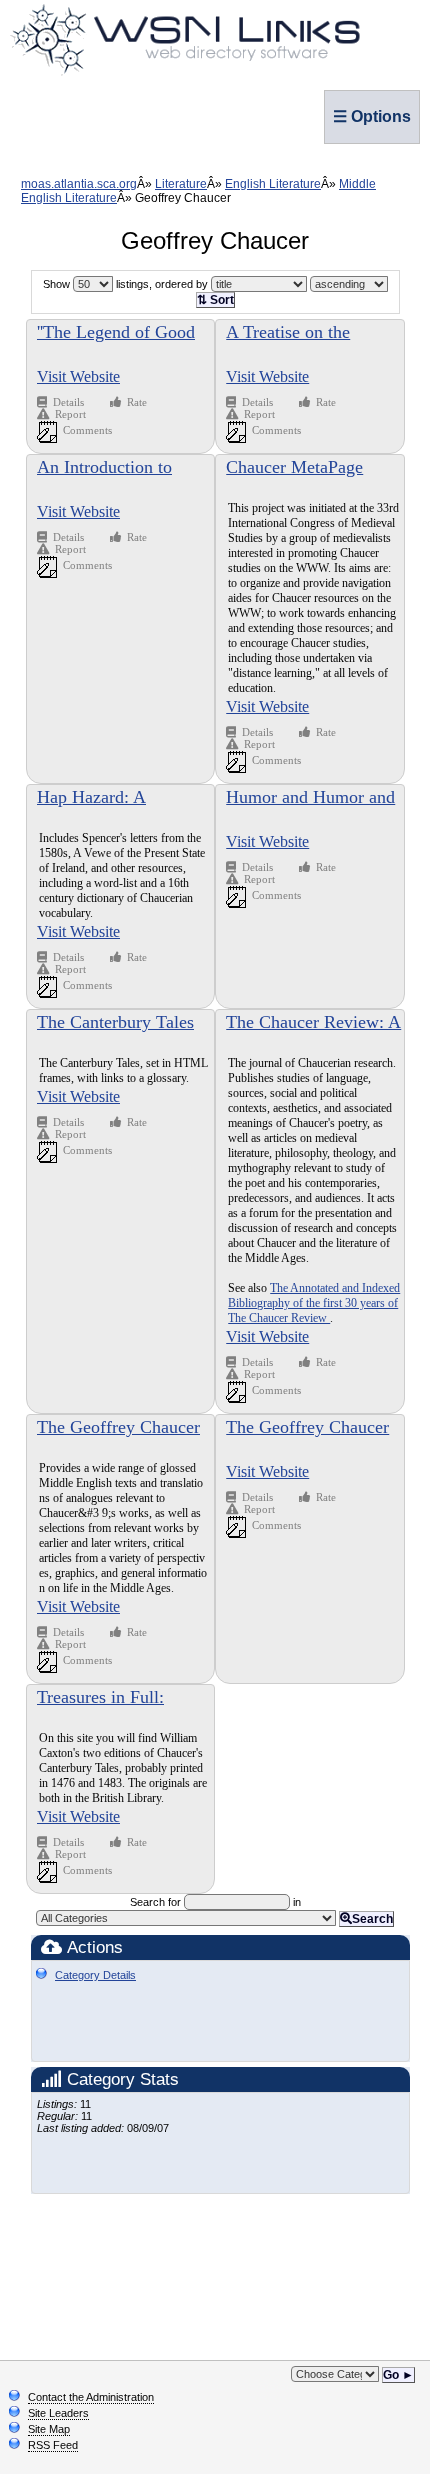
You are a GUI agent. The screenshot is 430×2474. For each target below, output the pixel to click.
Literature (181, 184)
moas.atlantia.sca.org (79, 184)
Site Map (49, 2429)
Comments (87, 430)
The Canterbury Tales (115, 1022)
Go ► (398, 2375)
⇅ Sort (215, 300)
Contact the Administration (91, 2397)
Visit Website (78, 376)
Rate (137, 402)
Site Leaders (58, 2413)
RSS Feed (53, 2445)
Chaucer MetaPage (294, 467)
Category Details (95, 1975)
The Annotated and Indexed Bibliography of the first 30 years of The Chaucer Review (314, 1303)
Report (70, 414)
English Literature (273, 184)
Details (70, 402)
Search (372, 1919)
